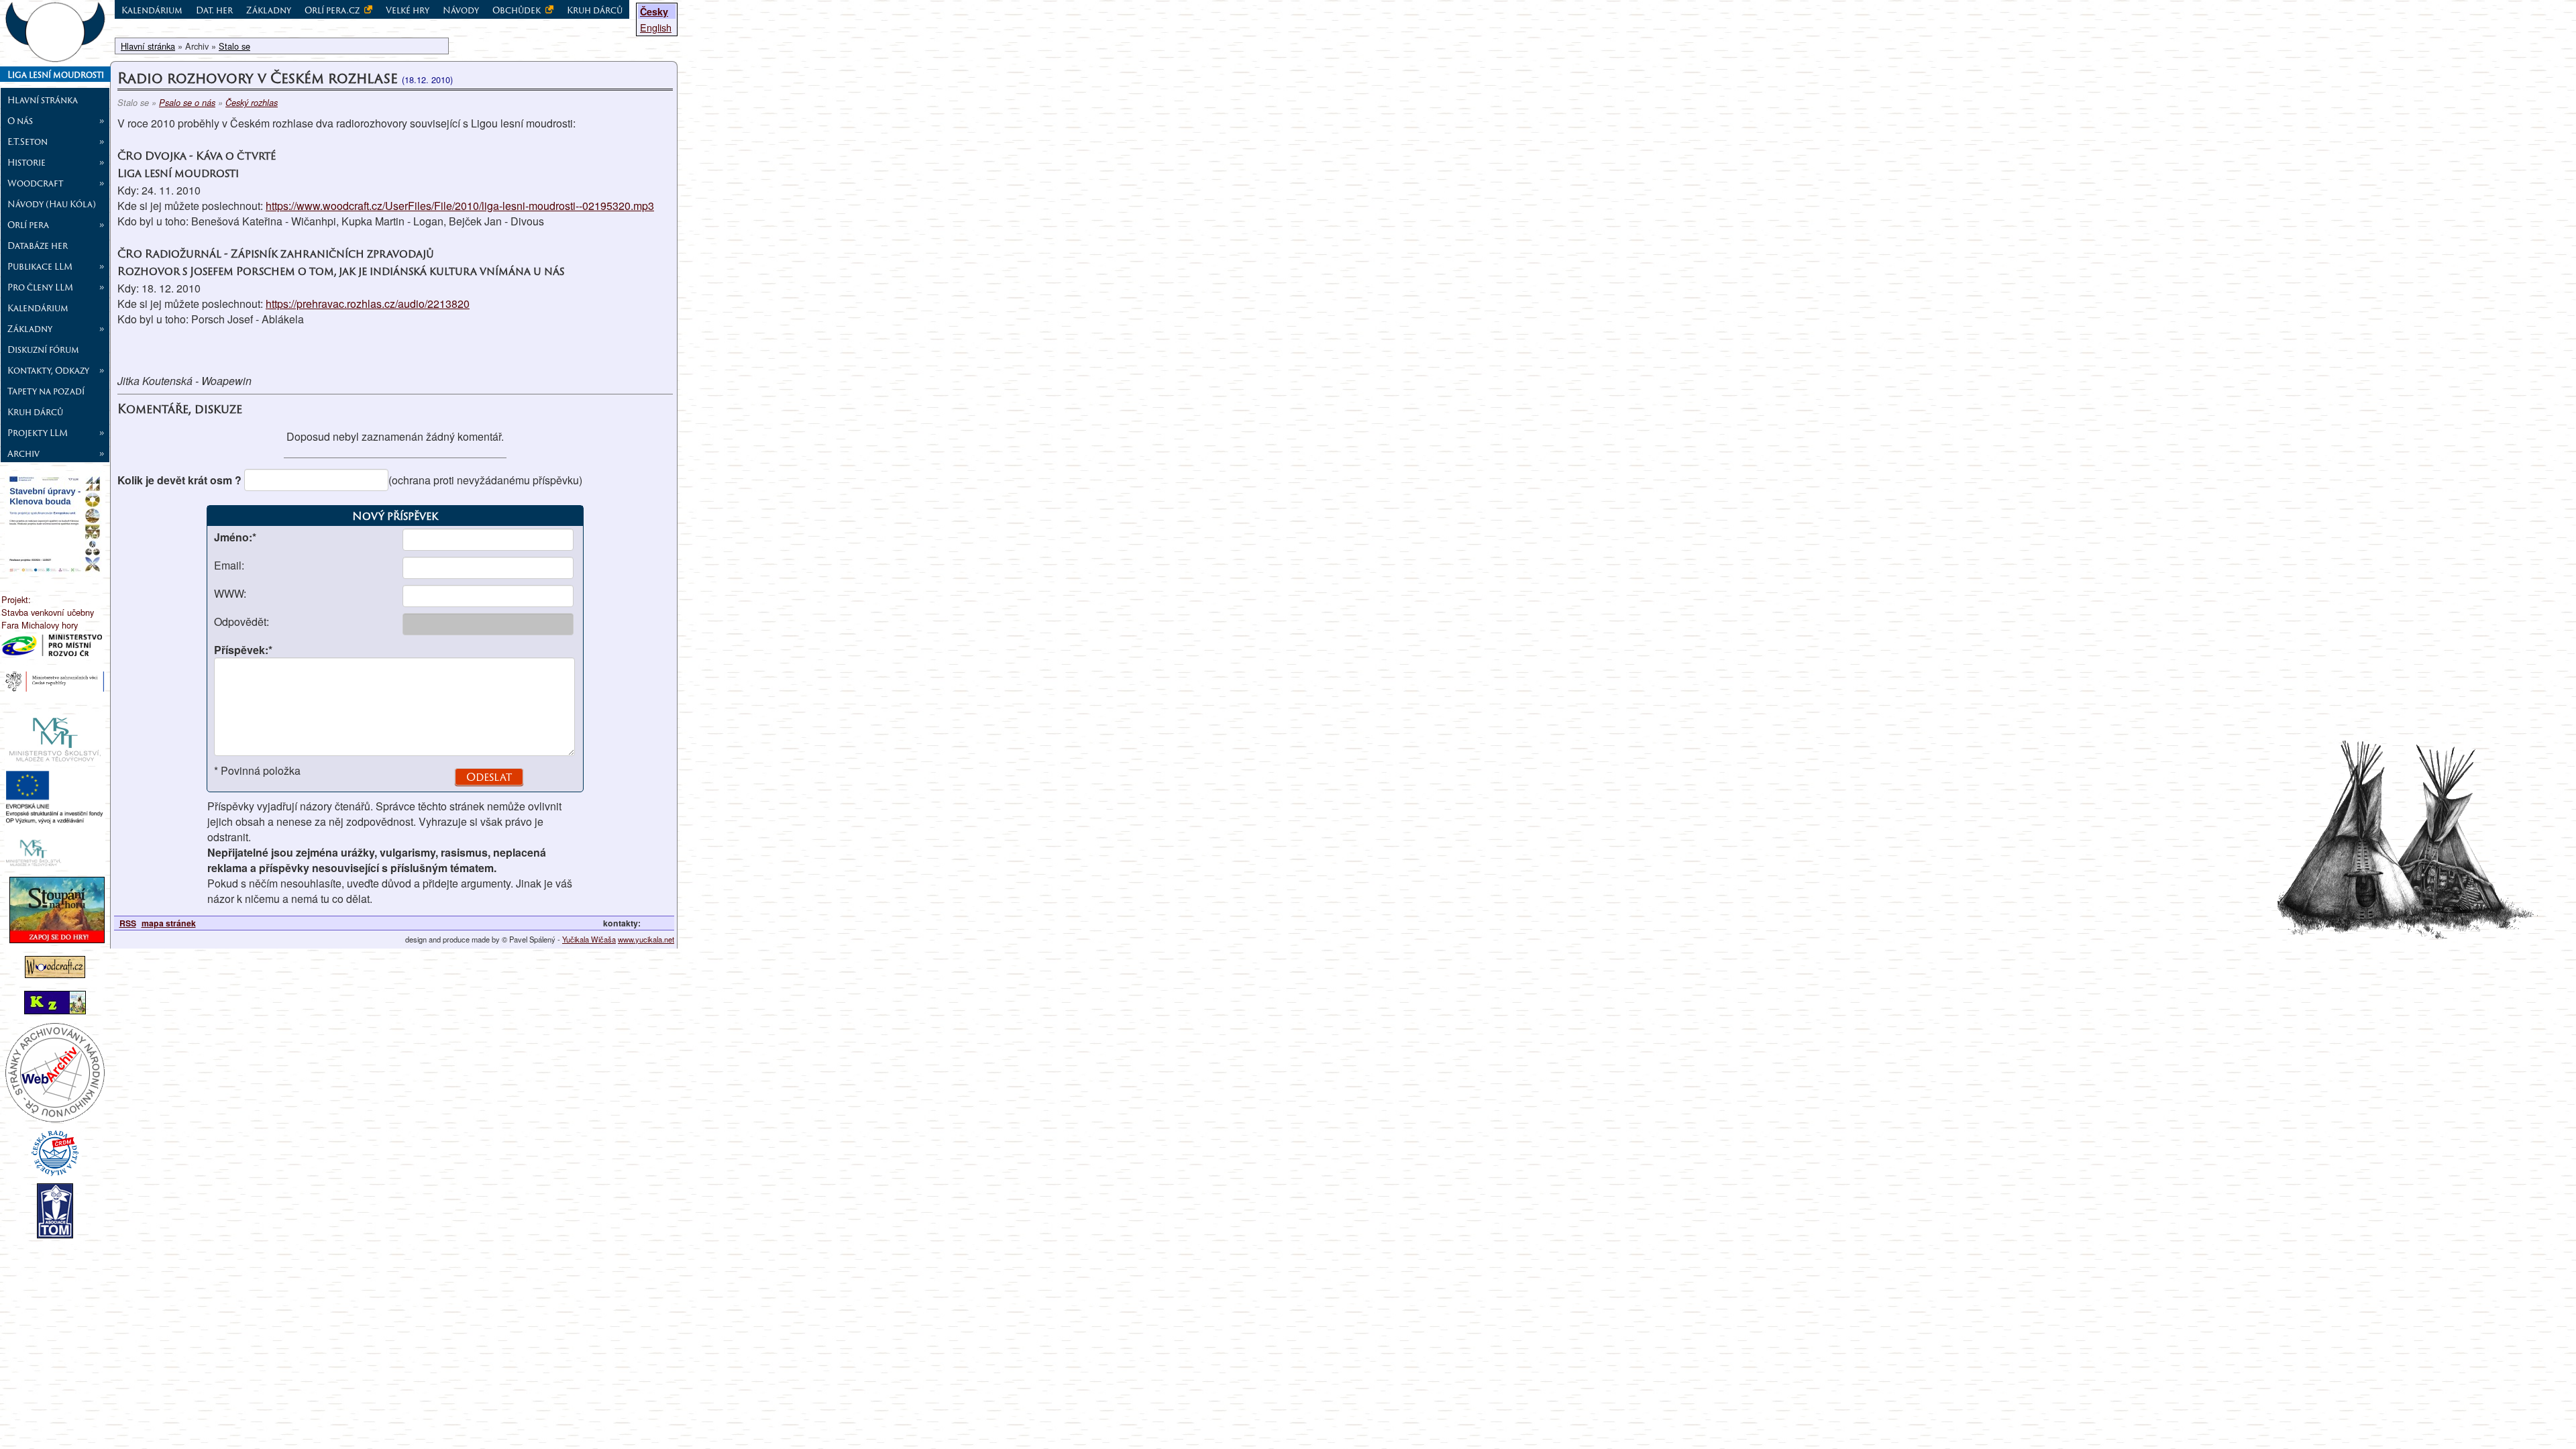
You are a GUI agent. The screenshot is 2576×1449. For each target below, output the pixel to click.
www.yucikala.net (646, 939)
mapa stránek (169, 923)
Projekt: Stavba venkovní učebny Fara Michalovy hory (48, 612)
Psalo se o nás (187, 103)
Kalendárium (38, 308)
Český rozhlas (252, 103)
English (656, 27)
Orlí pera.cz (333, 10)
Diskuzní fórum (43, 350)
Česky (654, 11)
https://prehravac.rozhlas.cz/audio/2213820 (368, 304)
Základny (269, 10)
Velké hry (408, 10)
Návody (461, 10)
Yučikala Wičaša (589, 939)
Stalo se (234, 46)
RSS (128, 923)
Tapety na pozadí (46, 391)
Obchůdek (518, 10)
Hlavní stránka (43, 100)
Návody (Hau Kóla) (52, 204)
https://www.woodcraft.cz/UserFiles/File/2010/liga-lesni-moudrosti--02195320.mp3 (460, 206)
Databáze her (38, 246)
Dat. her (214, 10)
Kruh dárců (35, 412)
